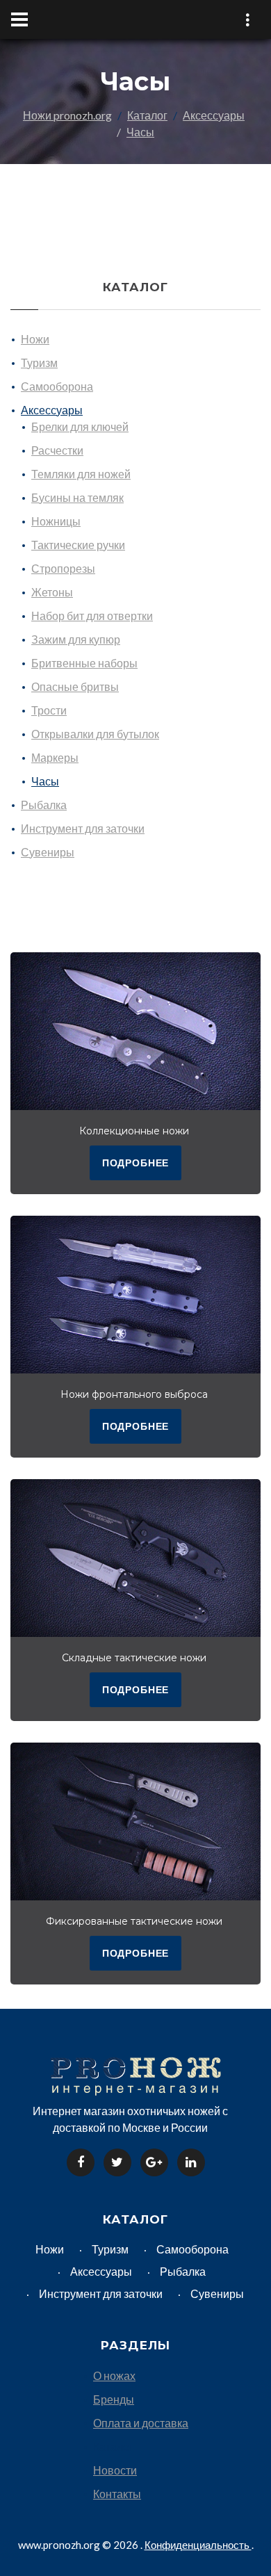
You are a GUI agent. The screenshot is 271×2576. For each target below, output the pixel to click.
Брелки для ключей (80, 426)
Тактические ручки (78, 545)
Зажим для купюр (76, 639)
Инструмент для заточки (83, 828)
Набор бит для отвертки (92, 616)
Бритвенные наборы (84, 663)
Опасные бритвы (75, 686)
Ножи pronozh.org (67, 115)
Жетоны (52, 592)
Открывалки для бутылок (95, 734)
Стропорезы (63, 568)
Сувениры (48, 852)
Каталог (147, 115)
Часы (140, 132)
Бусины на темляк (77, 497)
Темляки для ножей (81, 474)
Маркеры (55, 757)
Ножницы (56, 521)
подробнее (136, 1163)
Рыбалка (44, 805)
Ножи (35, 339)
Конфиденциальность (198, 2545)
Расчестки (57, 450)
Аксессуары (214, 115)
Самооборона (57, 386)
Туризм (39, 362)
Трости (49, 710)
